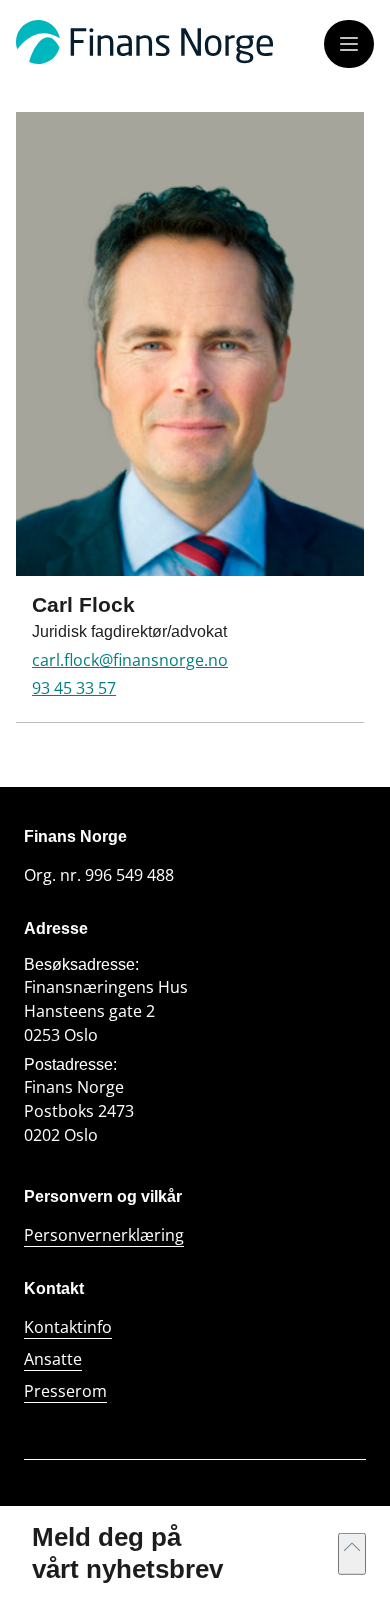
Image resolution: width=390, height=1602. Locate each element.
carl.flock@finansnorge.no (130, 660)
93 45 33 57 (74, 688)
